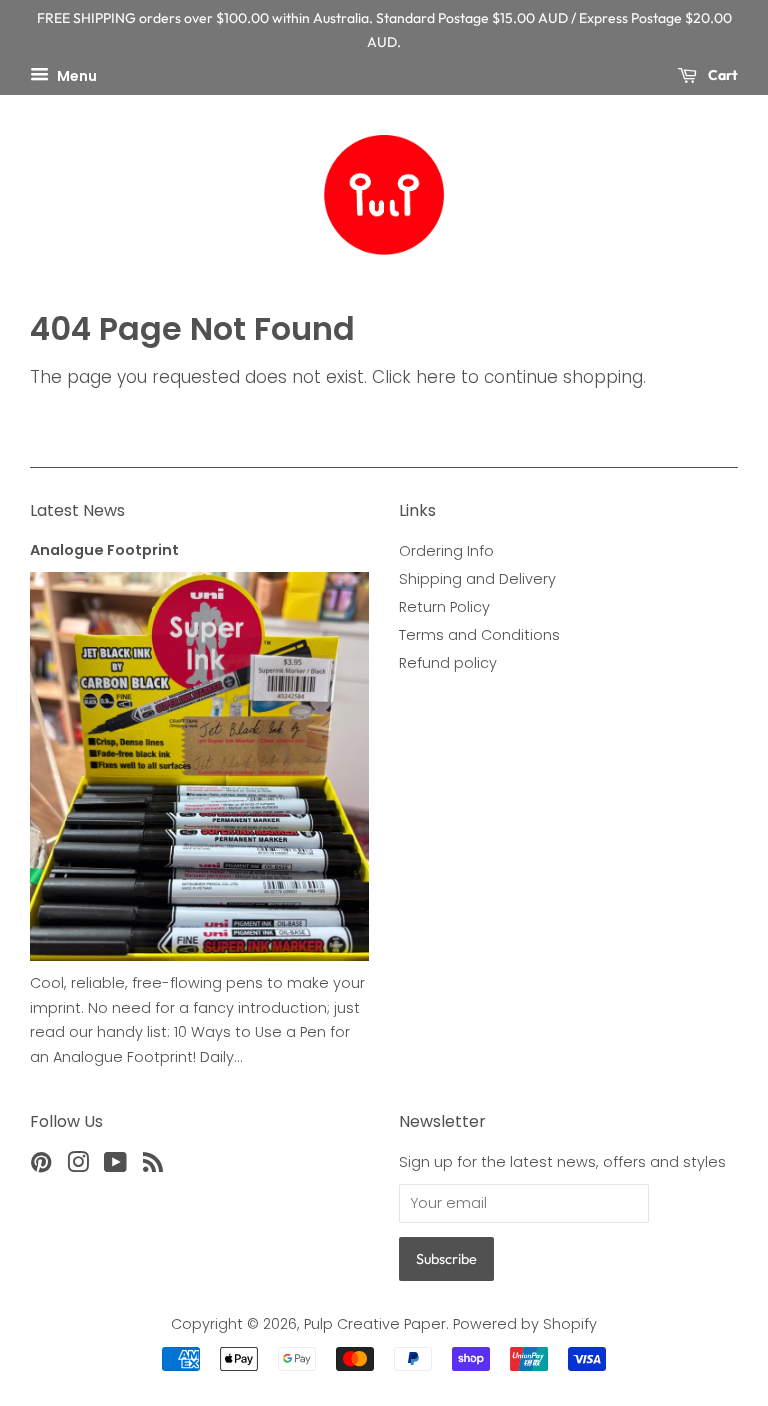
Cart (721, 75)
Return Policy (444, 607)
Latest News (77, 510)
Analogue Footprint (104, 550)
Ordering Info (446, 551)
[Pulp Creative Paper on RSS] (153, 1166)
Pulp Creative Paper (375, 1324)
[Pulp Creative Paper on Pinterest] (41, 1166)
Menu (75, 75)
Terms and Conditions (479, 635)
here (436, 377)
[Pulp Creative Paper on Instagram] (78, 1166)
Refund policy (448, 663)
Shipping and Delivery (477, 579)
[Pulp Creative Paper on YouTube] (115, 1166)
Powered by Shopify (525, 1324)
